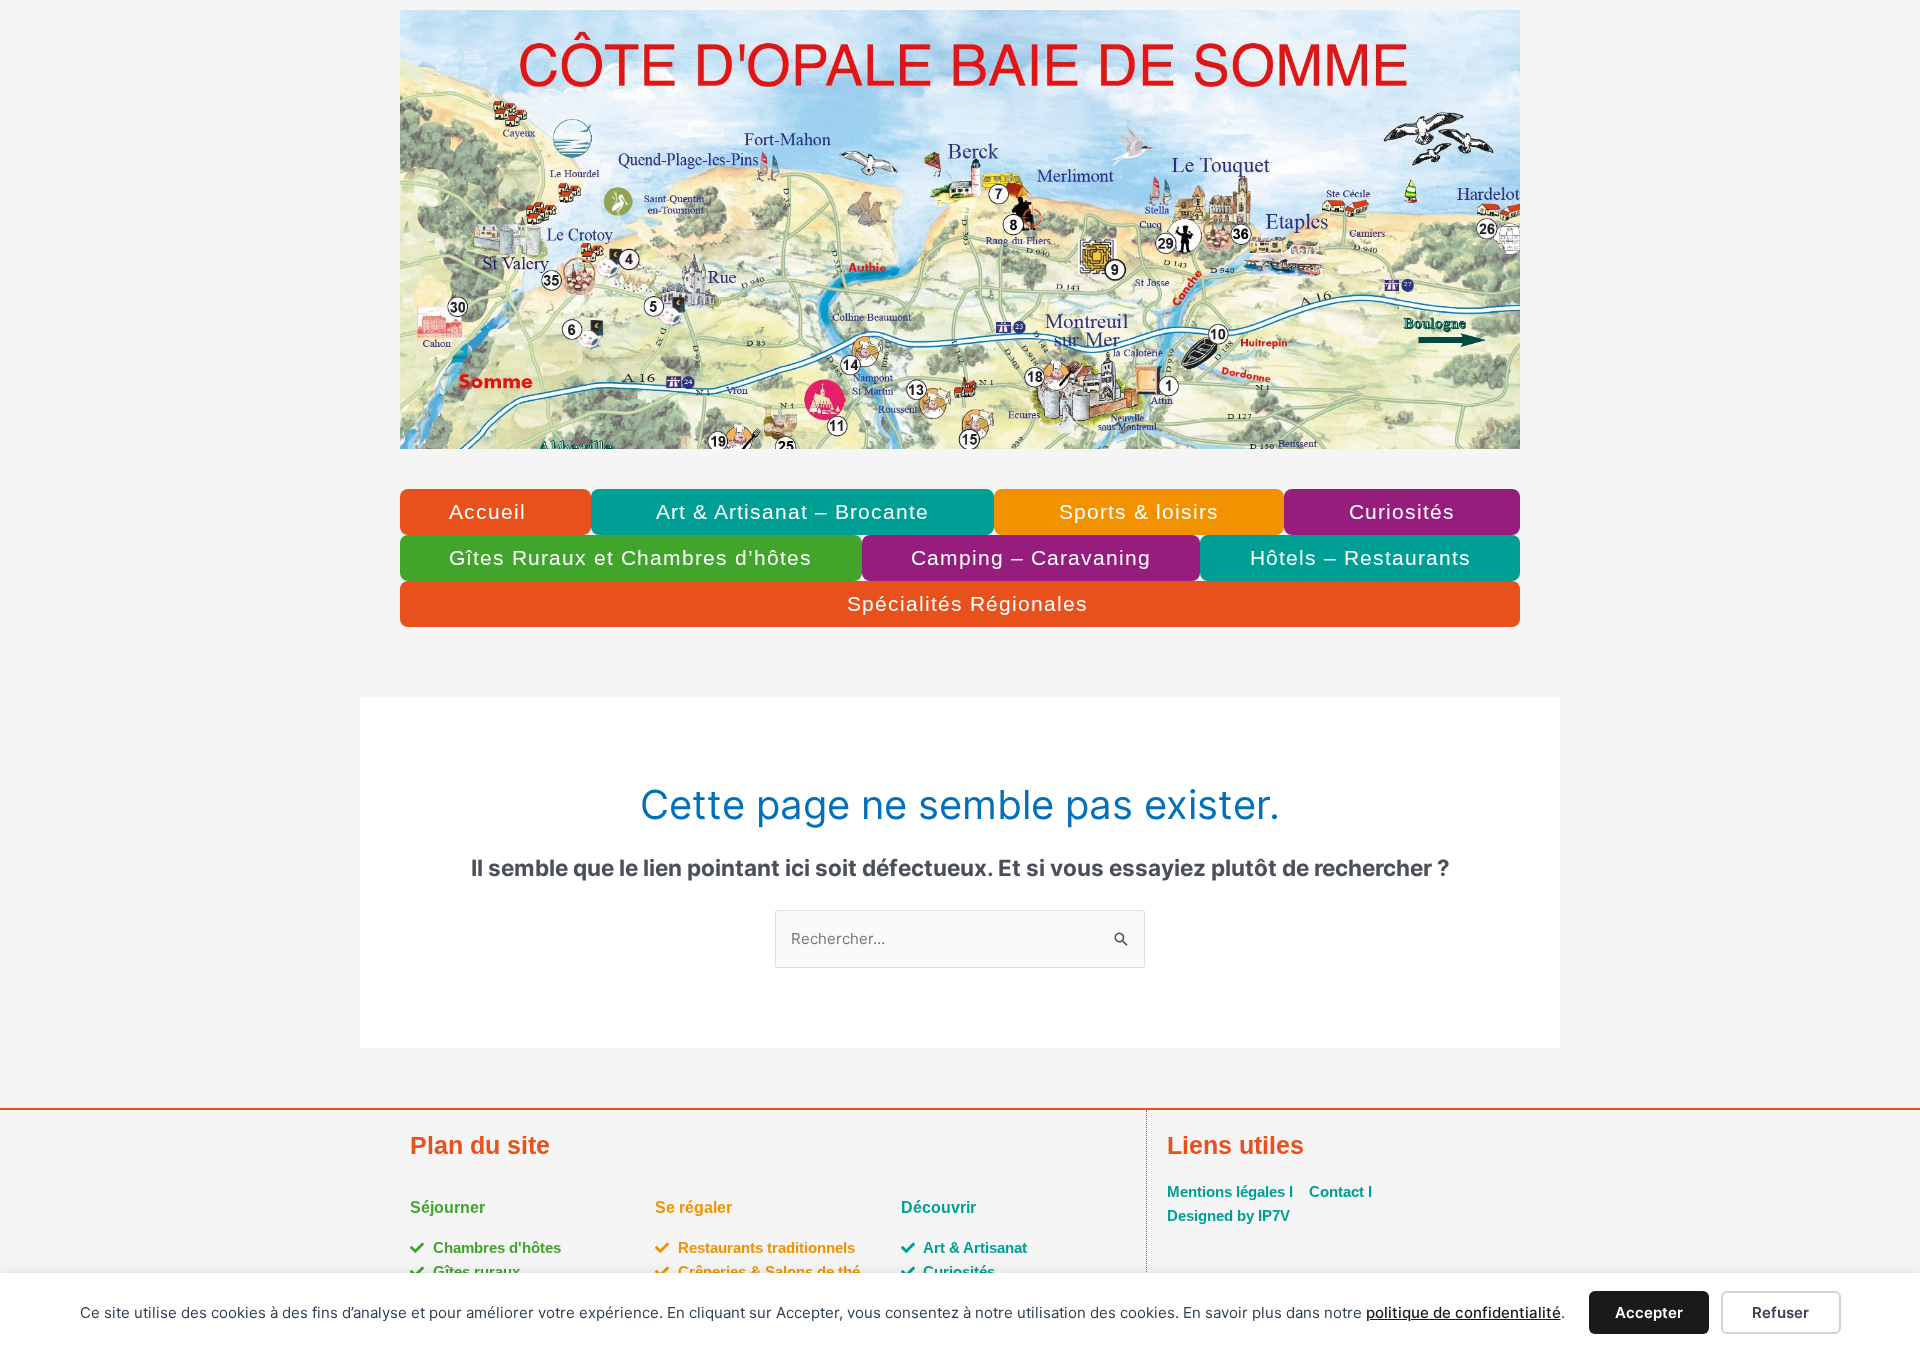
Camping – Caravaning (1031, 557)
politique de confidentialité (1463, 1312)
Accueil (487, 511)
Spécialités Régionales (967, 603)
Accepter (1649, 1312)
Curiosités (1402, 511)
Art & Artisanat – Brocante (792, 511)
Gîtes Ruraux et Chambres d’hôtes (630, 557)
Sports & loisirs (1139, 511)
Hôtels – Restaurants (1360, 557)
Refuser (1780, 1312)
